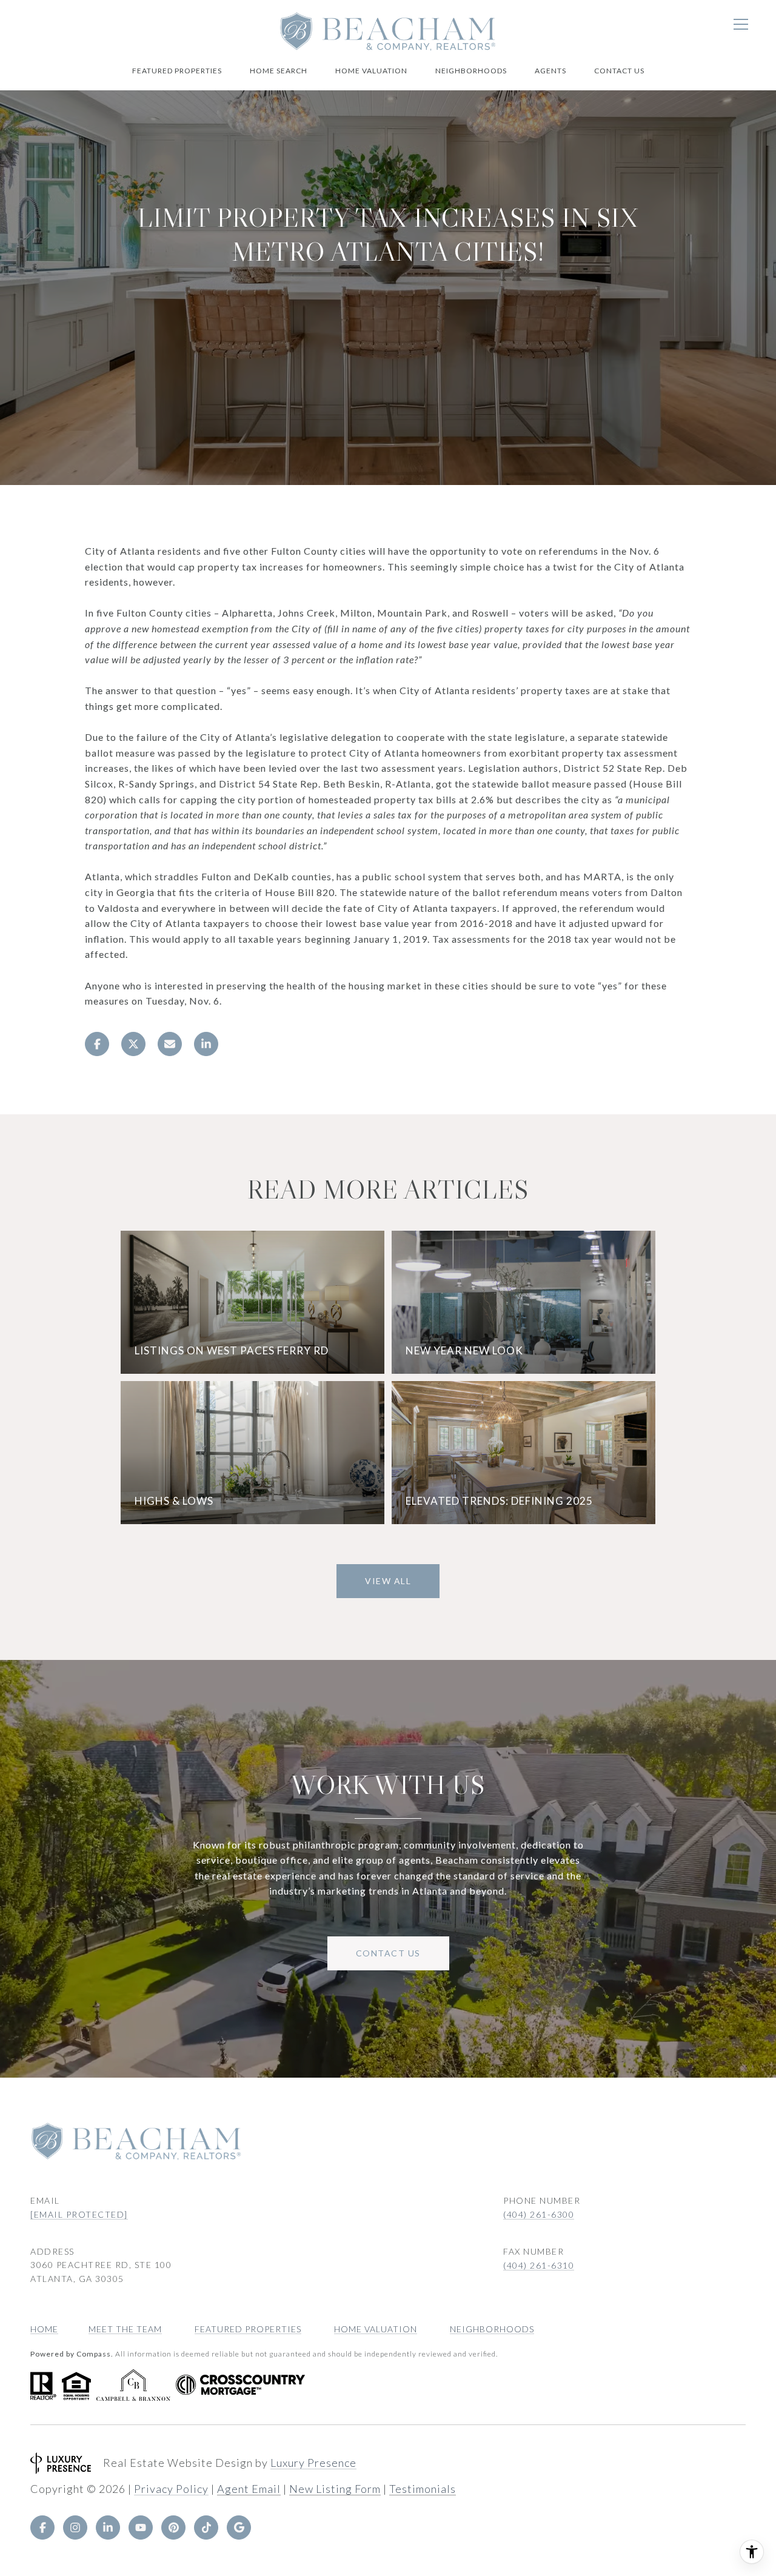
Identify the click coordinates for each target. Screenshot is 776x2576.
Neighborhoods (471, 71)
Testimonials (423, 2489)
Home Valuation (371, 71)
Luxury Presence (313, 2463)
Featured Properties (177, 71)
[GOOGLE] (239, 2527)
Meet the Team (125, 2329)
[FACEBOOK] (42, 2527)
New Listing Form (335, 2489)
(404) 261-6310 (539, 2265)
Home (44, 2329)
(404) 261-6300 (539, 2214)
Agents (550, 71)
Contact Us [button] (388, 1953)
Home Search (279, 71)
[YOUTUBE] (141, 2527)
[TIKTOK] (206, 2527)
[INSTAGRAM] (75, 2527)
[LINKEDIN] (108, 2527)
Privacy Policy (171, 2489)
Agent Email (249, 2489)
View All (388, 1581)
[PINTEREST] (173, 2527)
